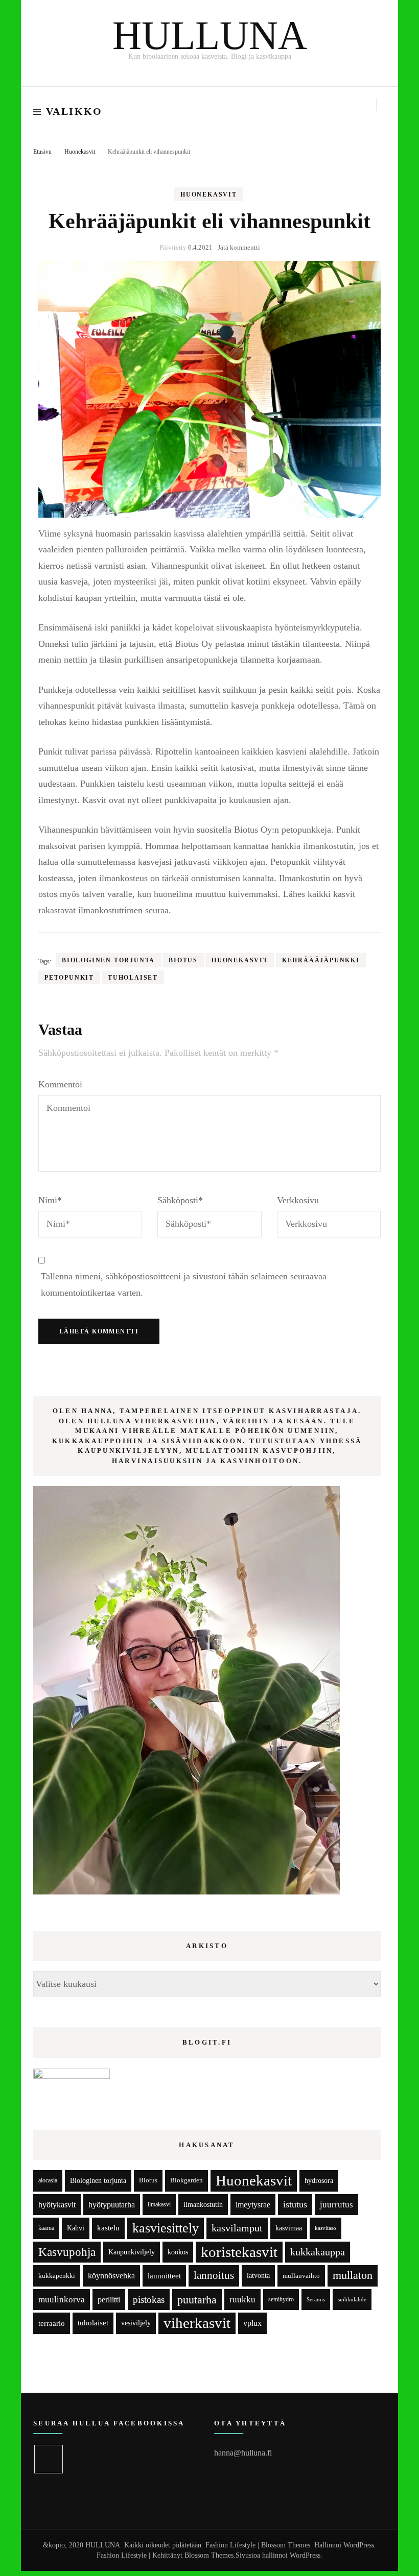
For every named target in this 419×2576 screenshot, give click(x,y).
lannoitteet (164, 2276)
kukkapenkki (57, 2276)
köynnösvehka (111, 2276)
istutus (295, 2204)
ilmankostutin (203, 2205)
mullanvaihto (301, 2276)
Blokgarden (187, 2180)
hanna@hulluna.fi (243, 2453)
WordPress (305, 2555)
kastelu (108, 2228)
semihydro (281, 2299)
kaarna (46, 2228)
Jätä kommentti (239, 247)
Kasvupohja (67, 2252)
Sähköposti (180, 1200)
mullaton (353, 2275)
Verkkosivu (298, 1200)
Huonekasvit (209, 195)
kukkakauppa (318, 2252)
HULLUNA (210, 35)
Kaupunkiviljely (132, 2252)
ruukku (242, 2300)
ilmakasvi (159, 2205)
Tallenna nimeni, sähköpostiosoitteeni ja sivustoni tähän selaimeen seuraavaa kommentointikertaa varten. (184, 1284)
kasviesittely (166, 2228)
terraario (52, 2323)
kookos (178, 2252)
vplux (252, 2323)
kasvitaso (325, 2228)
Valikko (74, 111)
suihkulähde (352, 2300)
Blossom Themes (209, 2555)
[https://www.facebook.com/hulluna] (49, 2459)
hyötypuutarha (112, 2205)
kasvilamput (237, 2228)
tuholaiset (133, 978)
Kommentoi (60, 1084)
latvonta (258, 2275)
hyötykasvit (57, 2205)
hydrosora (319, 2181)
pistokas (149, 2300)
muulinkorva (62, 2300)
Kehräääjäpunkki (321, 960)
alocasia (48, 2180)
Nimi (50, 1200)
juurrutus (336, 2205)
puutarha (197, 2300)
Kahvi (76, 2228)
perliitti (109, 2300)
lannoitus (214, 2275)
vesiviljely (136, 2323)
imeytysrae (253, 2205)
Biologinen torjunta (108, 960)
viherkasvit (197, 2323)
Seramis (316, 2299)
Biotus (183, 960)
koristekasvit (239, 2252)
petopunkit (69, 978)
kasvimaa (289, 2228)
